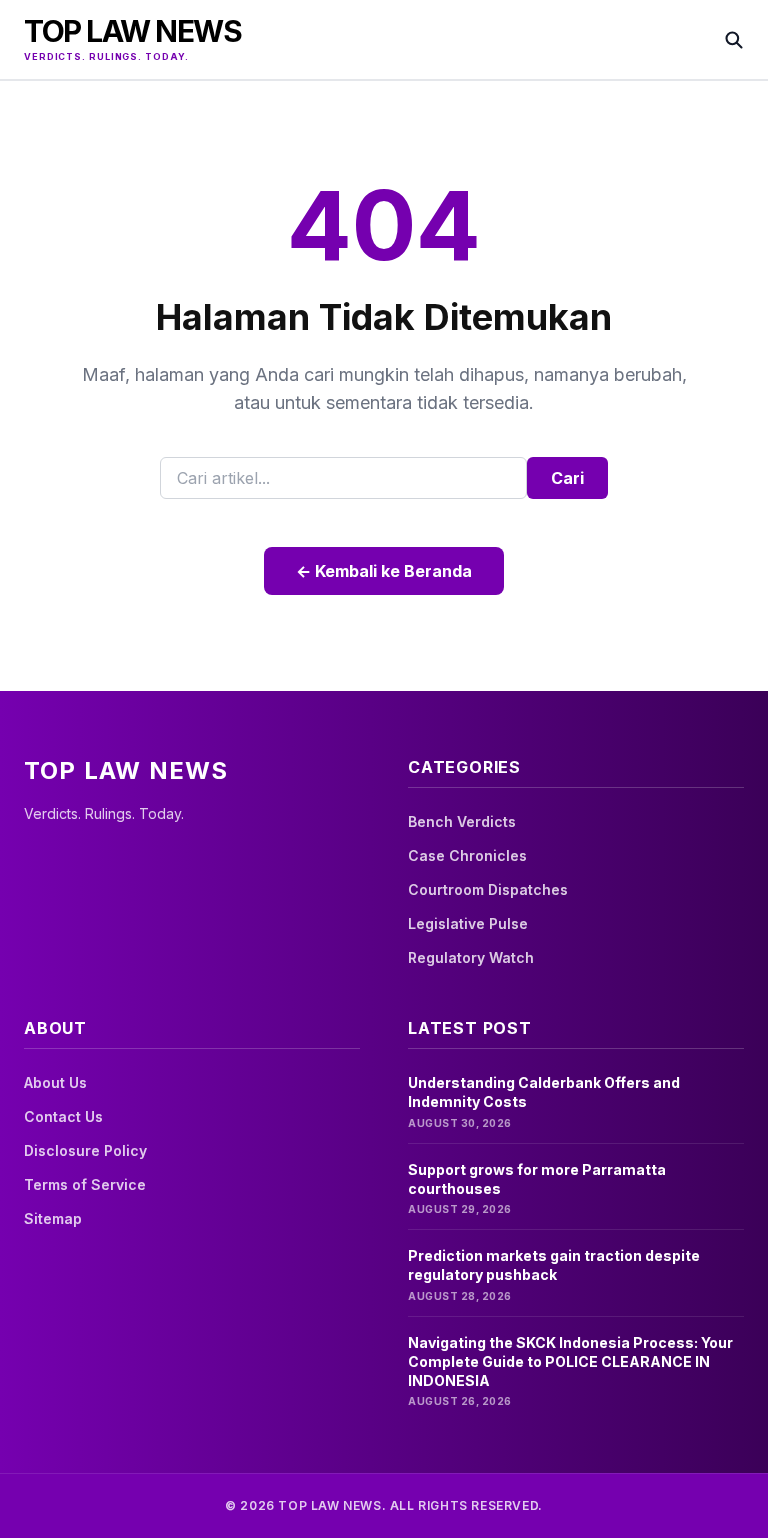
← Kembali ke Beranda (384, 571)
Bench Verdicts (462, 821)
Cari (567, 478)
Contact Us (63, 1116)
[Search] (734, 40)
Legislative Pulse (468, 923)
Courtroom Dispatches (488, 889)
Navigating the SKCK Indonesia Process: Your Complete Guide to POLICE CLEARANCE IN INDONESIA (570, 1362)
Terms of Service (85, 1184)
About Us (55, 1082)
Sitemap (53, 1218)
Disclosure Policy (85, 1150)
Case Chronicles (467, 855)
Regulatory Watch (471, 957)
